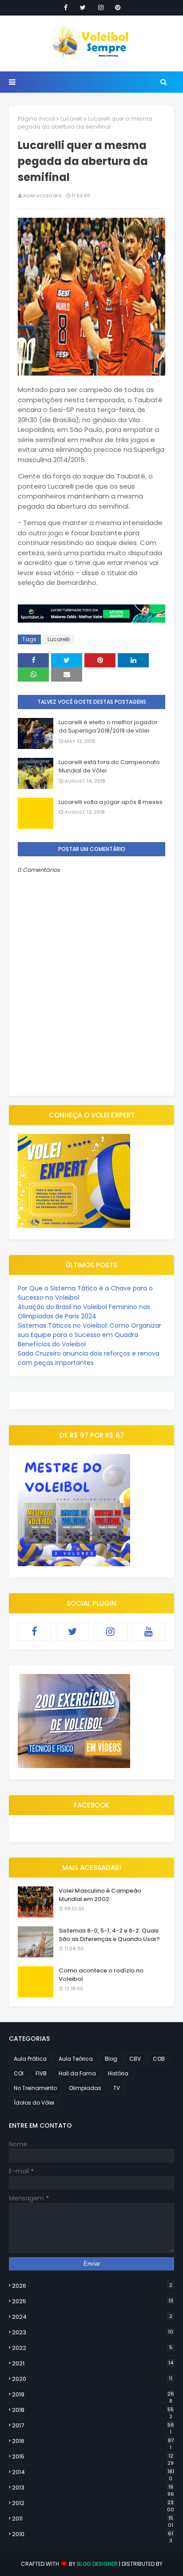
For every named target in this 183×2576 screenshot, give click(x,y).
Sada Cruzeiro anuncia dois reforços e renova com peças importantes (89, 1358)
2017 (93, 2426)
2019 (93, 2395)
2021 (93, 2363)
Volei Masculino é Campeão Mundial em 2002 (100, 1895)
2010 (93, 2534)
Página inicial (36, 119)
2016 (93, 2441)
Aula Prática (30, 2059)
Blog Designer (97, 2564)
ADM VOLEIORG (42, 196)
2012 (93, 2503)
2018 (93, 2410)
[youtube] (149, 1631)
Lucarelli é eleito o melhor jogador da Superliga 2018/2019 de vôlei (108, 727)
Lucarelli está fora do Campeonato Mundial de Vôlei (109, 767)
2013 (93, 2488)
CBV (135, 2059)
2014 (93, 2472)
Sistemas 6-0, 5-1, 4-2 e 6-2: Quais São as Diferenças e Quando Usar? (109, 1935)
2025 (93, 2301)
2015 (93, 2457)
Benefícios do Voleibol (52, 1344)
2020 (92, 2379)
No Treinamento (35, 2088)
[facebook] (66, 8)
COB (159, 2059)
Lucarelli (72, 119)
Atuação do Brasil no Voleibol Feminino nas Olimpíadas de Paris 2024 (84, 1312)
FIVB (41, 2073)
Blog (111, 2059)
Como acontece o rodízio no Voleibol (101, 1975)
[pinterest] (118, 8)
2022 (92, 2348)
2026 (92, 2286)
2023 (93, 2332)
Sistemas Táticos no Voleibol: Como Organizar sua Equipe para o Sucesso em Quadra (90, 1330)
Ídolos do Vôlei (34, 2103)
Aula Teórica (76, 2059)
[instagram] (101, 8)
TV (117, 2088)
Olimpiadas (85, 2088)
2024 (92, 2317)
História (118, 2073)
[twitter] (83, 8)
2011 (93, 2519)
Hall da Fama (77, 2073)
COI (19, 2073)
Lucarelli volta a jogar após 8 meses (111, 802)
